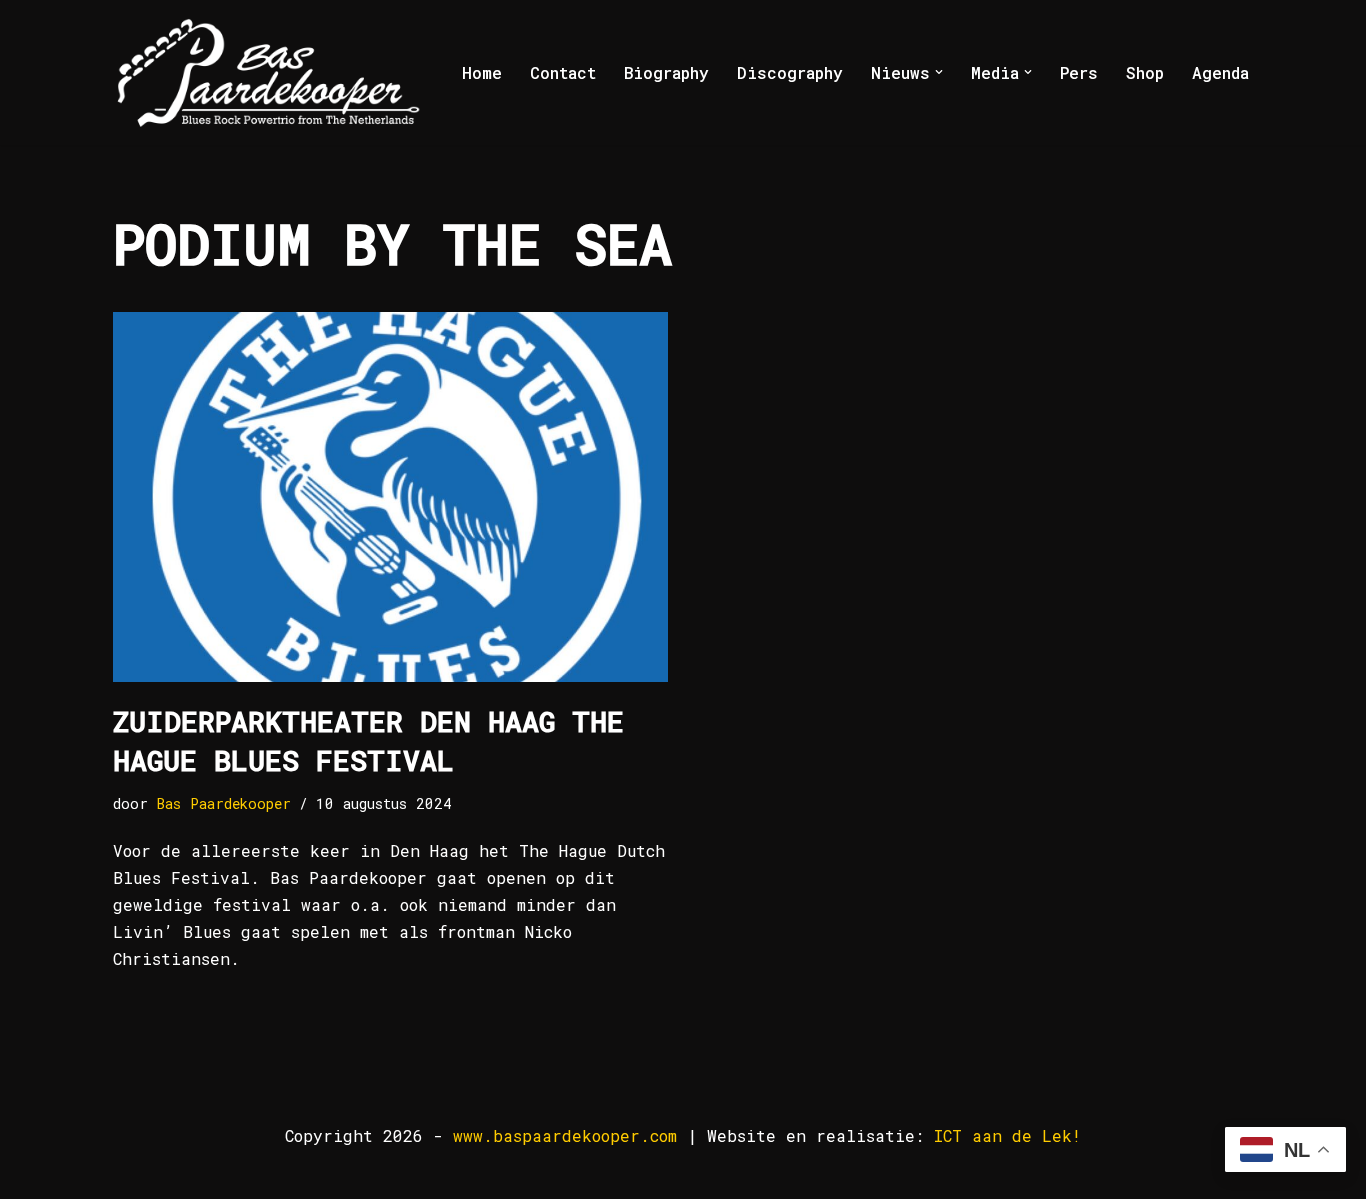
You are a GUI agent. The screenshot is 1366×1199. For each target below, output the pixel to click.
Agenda (1220, 72)
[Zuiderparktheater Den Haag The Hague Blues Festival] (390, 497)
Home (482, 72)
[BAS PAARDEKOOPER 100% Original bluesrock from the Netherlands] (269, 72)
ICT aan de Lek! (1007, 1135)
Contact (563, 72)
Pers (1079, 72)
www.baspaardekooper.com (565, 1135)
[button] (939, 72)
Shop (1145, 72)
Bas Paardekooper (224, 803)
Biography (666, 72)
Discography (790, 72)
